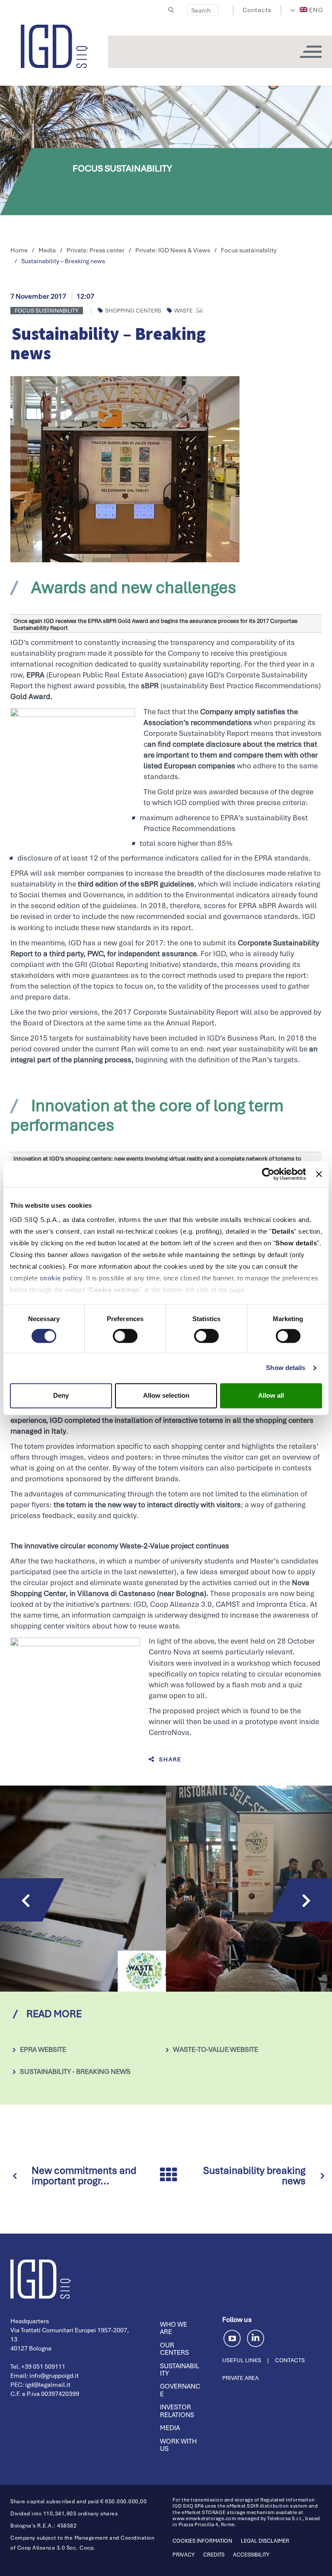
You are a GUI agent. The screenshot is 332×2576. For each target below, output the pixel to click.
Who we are (174, 2328)
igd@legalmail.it (48, 2385)
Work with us (178, 2445)
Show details (286, 1368)
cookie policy (61, 1278)
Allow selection (166, 1395)
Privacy (184, 2555)
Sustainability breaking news (254, 2176)
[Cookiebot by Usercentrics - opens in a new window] (268, 1174)
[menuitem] (312, 10)
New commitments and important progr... (84, 2176)
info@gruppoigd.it (54, 2376)
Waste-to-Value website (215, 2049)
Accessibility (251, 2555)
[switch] (125, 1336)
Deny (61, 1395)
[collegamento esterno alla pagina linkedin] (255, 2337)
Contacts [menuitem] (257, 10)
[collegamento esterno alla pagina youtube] (234, 2337)
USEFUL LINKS (242, 2360)
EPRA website (43, 2049)
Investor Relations (177, 2411)
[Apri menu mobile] (310, 52)
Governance (180, 2390)
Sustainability (180, 2370)
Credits (214, 2555)
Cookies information (202, 2541)
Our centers (174, 2349)
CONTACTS (290, 2360)
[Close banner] (319, 1174)
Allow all (271, 1395)
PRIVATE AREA (240, 2378)
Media (170, 2428)
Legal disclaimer (265, 2541)
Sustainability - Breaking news (75, 2071)
